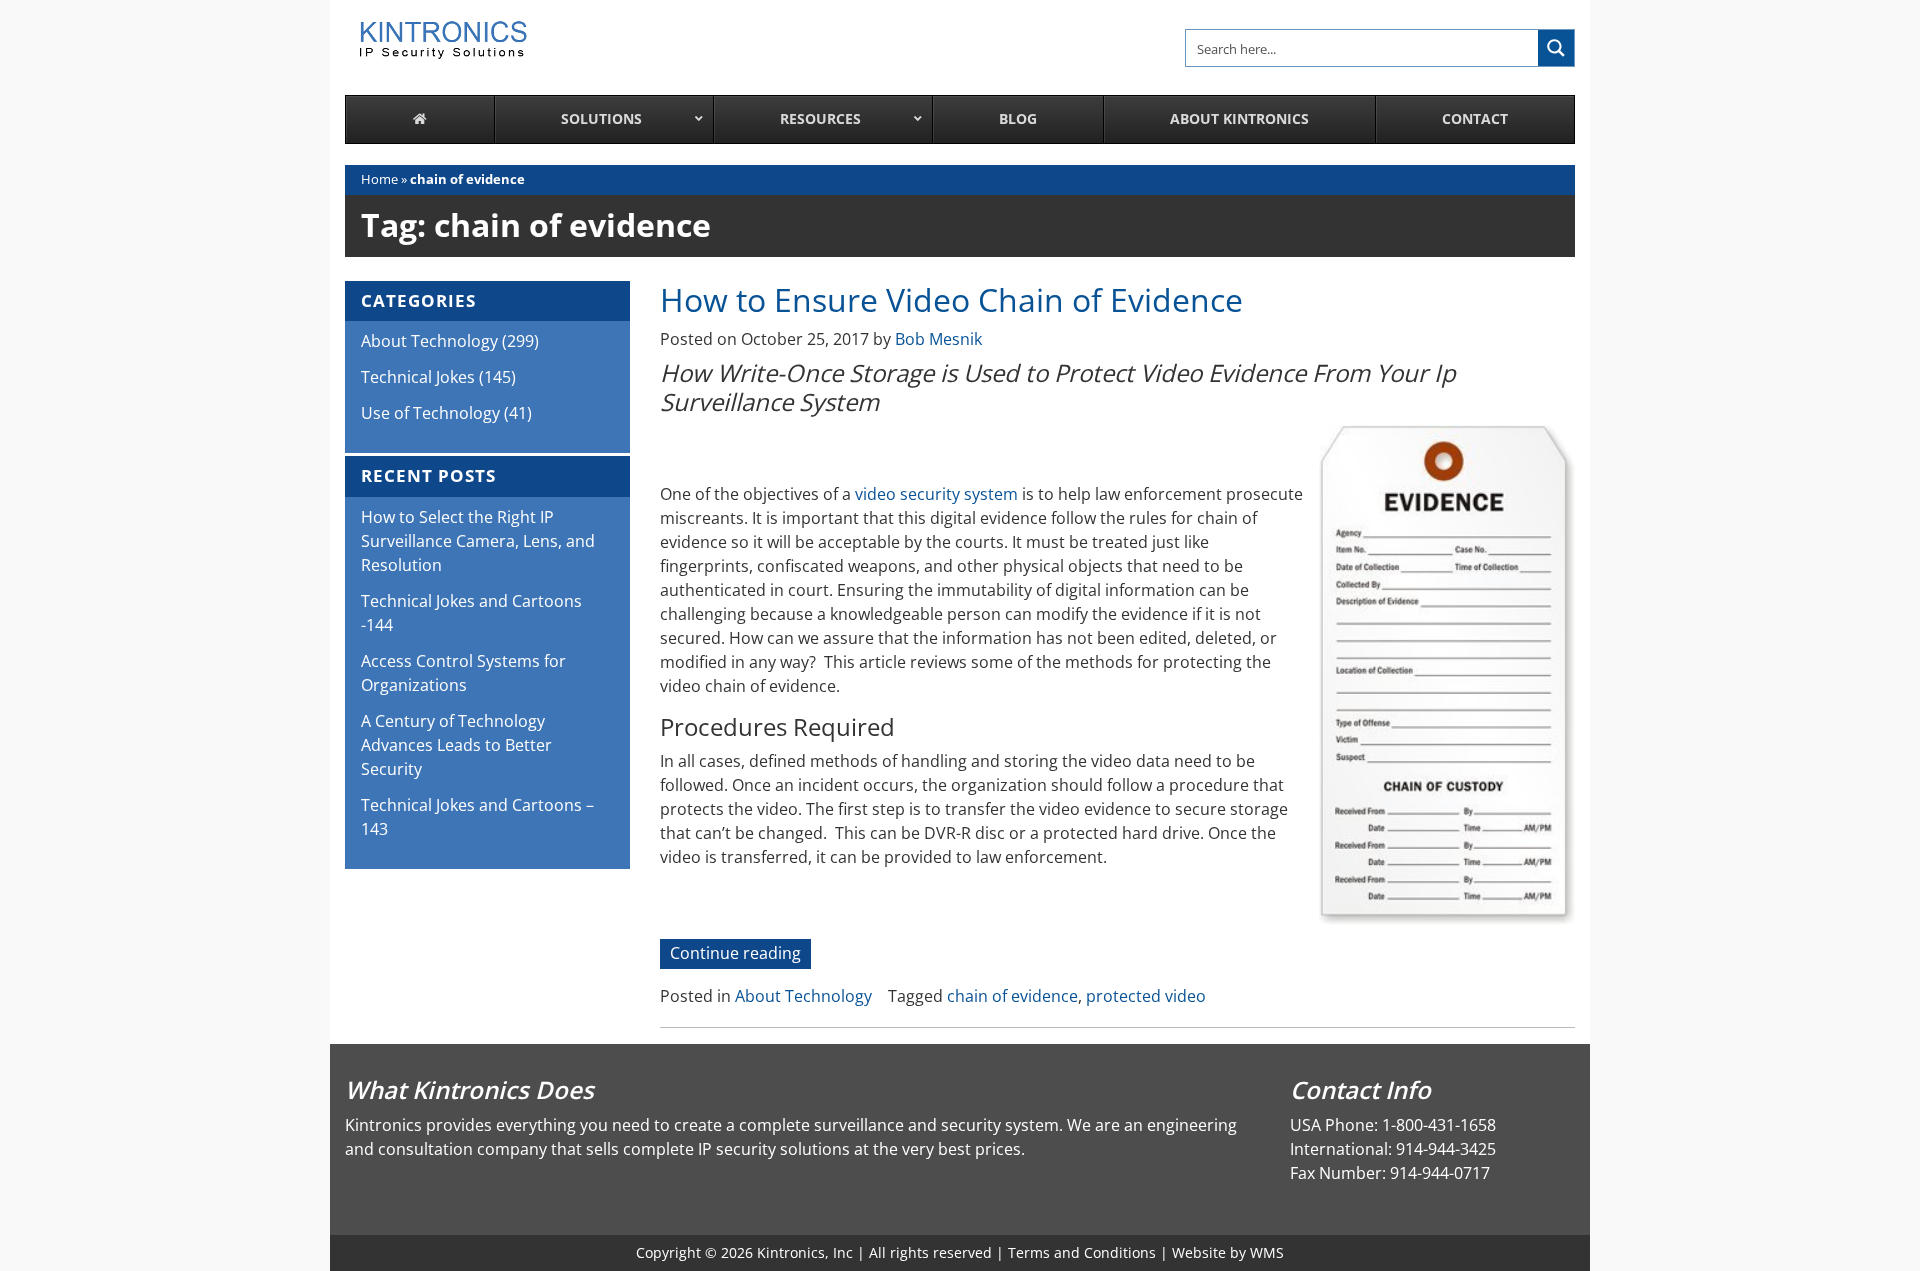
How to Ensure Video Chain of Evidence (951, 299)
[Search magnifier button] (1556, 48)
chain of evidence (1012, 996)
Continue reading (740, 955)
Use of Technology (430, 413)
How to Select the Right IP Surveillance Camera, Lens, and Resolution (478, 541)
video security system (936, 494)
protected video (1146, 996)
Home (379, 179)
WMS (1267, 1252)
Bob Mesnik (938, 339)
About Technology (803, 996)
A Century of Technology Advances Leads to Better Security (456, 745)
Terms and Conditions (1082, 1252)
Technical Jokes (418, 377)
